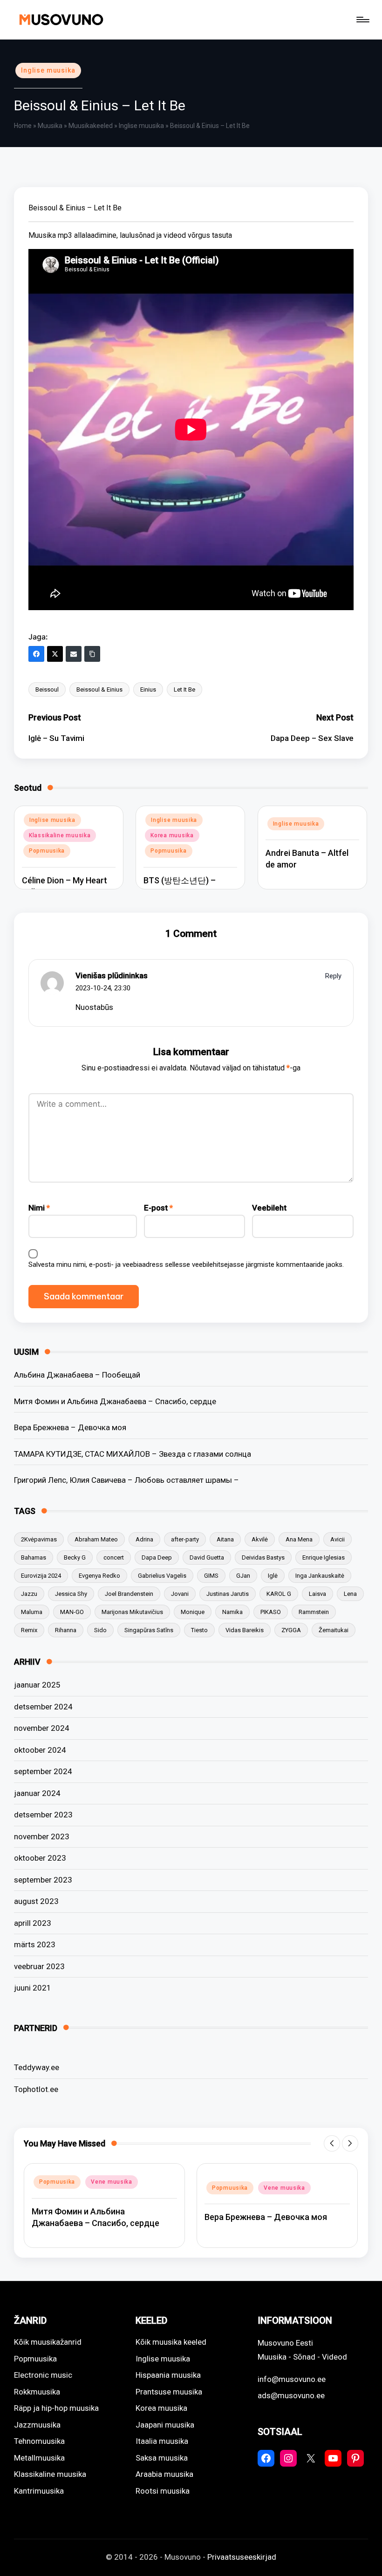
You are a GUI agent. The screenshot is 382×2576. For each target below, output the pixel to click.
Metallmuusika (39, 2458)
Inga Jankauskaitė (320, 1576)
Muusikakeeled (91, 126)
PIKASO (271, 1612)
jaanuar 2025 (37, 1685)
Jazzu (29, 1594)
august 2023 (36, 1901)
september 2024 (43, 1771)
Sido (100, 1630)
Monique (193, 1612)
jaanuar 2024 (37, 1793)
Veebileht (269, 1208)
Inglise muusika (48, 70)
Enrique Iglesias (324, 1557)
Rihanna (66, 1630)
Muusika (50, 126)
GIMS (211, 1576)
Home (23, 126)
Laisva (317, 1594)
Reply (333, 976)
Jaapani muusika (165, 2425)
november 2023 (42, 1836)
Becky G (75, 1557)
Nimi (39, 1208)
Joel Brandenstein (129, 1594)
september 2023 (43, 1880)
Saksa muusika (162, 2458)
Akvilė (260, 1539)
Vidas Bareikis (245, 1630)
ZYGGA (291, 1630)
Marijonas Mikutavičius (132, 1612)
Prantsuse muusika (169, 2392)
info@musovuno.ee (292, 2379)
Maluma (32, 1612)
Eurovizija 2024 (41, 1576)
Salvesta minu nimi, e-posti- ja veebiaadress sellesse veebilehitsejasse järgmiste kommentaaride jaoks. (186, 1264)
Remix (29, 1630)
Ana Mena (299, 1539)
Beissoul (47, 689)
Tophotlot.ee (36, 2089)
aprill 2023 (33, 1923)
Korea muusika (172, 835)
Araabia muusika (164, 2474)
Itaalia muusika (162, 2441)
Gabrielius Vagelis (162, 1576)
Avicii (338, 1539)
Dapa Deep (157, 1557)
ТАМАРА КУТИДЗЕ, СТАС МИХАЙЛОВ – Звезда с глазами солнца (133, 1454)
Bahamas (34, 1557)
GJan (243, 1576)
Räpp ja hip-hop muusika (56, 2408)
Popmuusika (47, 851)
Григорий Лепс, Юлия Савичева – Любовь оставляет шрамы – (126, 1480)
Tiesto (199, 1630)
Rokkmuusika (37, 2392)
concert (114, 1557)
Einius (148, 689)
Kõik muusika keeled (171, 2342)
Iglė (273, 1576)
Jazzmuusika (37, 2425)
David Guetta (207, 1557)
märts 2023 (35, 1944)
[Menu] (362, 20)
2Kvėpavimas (39, 1539)
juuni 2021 (33, 1988)
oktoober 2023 (40, 1858)
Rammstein (314, 1612)
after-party (185, 1539)
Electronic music (43, 2375)
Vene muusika (112, 2182)
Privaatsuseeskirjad (242, 2557)
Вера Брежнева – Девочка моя (70, 1427)
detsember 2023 (43, 1815)
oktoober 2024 (40, 1750)
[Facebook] (36, 654)
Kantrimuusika (39, 2491)
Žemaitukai (334, 1630)
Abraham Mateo (96, 1539)
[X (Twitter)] (55, 654)
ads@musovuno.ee (291, 2395)
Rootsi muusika (163, 2491)
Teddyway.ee (37, 2067)
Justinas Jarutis (228, 1594)
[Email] (74, 654)
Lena (350, 1594)
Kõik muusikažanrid (48, 2342)
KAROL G (279, 1594)
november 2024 (42, 1728)
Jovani (180, 1594)
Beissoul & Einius (99, 689)
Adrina (144, 1539)
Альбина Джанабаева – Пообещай (77, 1375)
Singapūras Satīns (149, 1630)
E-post (158, 1208)
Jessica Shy (71, 1594)
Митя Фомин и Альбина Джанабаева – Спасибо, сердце (115, 1401)
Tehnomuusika (39, 2441)
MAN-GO (72, 1612)
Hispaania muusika (168, 2375)
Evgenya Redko (99, 1576)
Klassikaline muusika (60, 835)
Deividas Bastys (263, 1557)
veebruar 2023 (39, 1966)
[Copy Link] (92, 654)
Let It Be (184, 689)
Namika (232, 1612)
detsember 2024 (43, 1707)
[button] (332, 2143)
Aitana (225, 1539)
